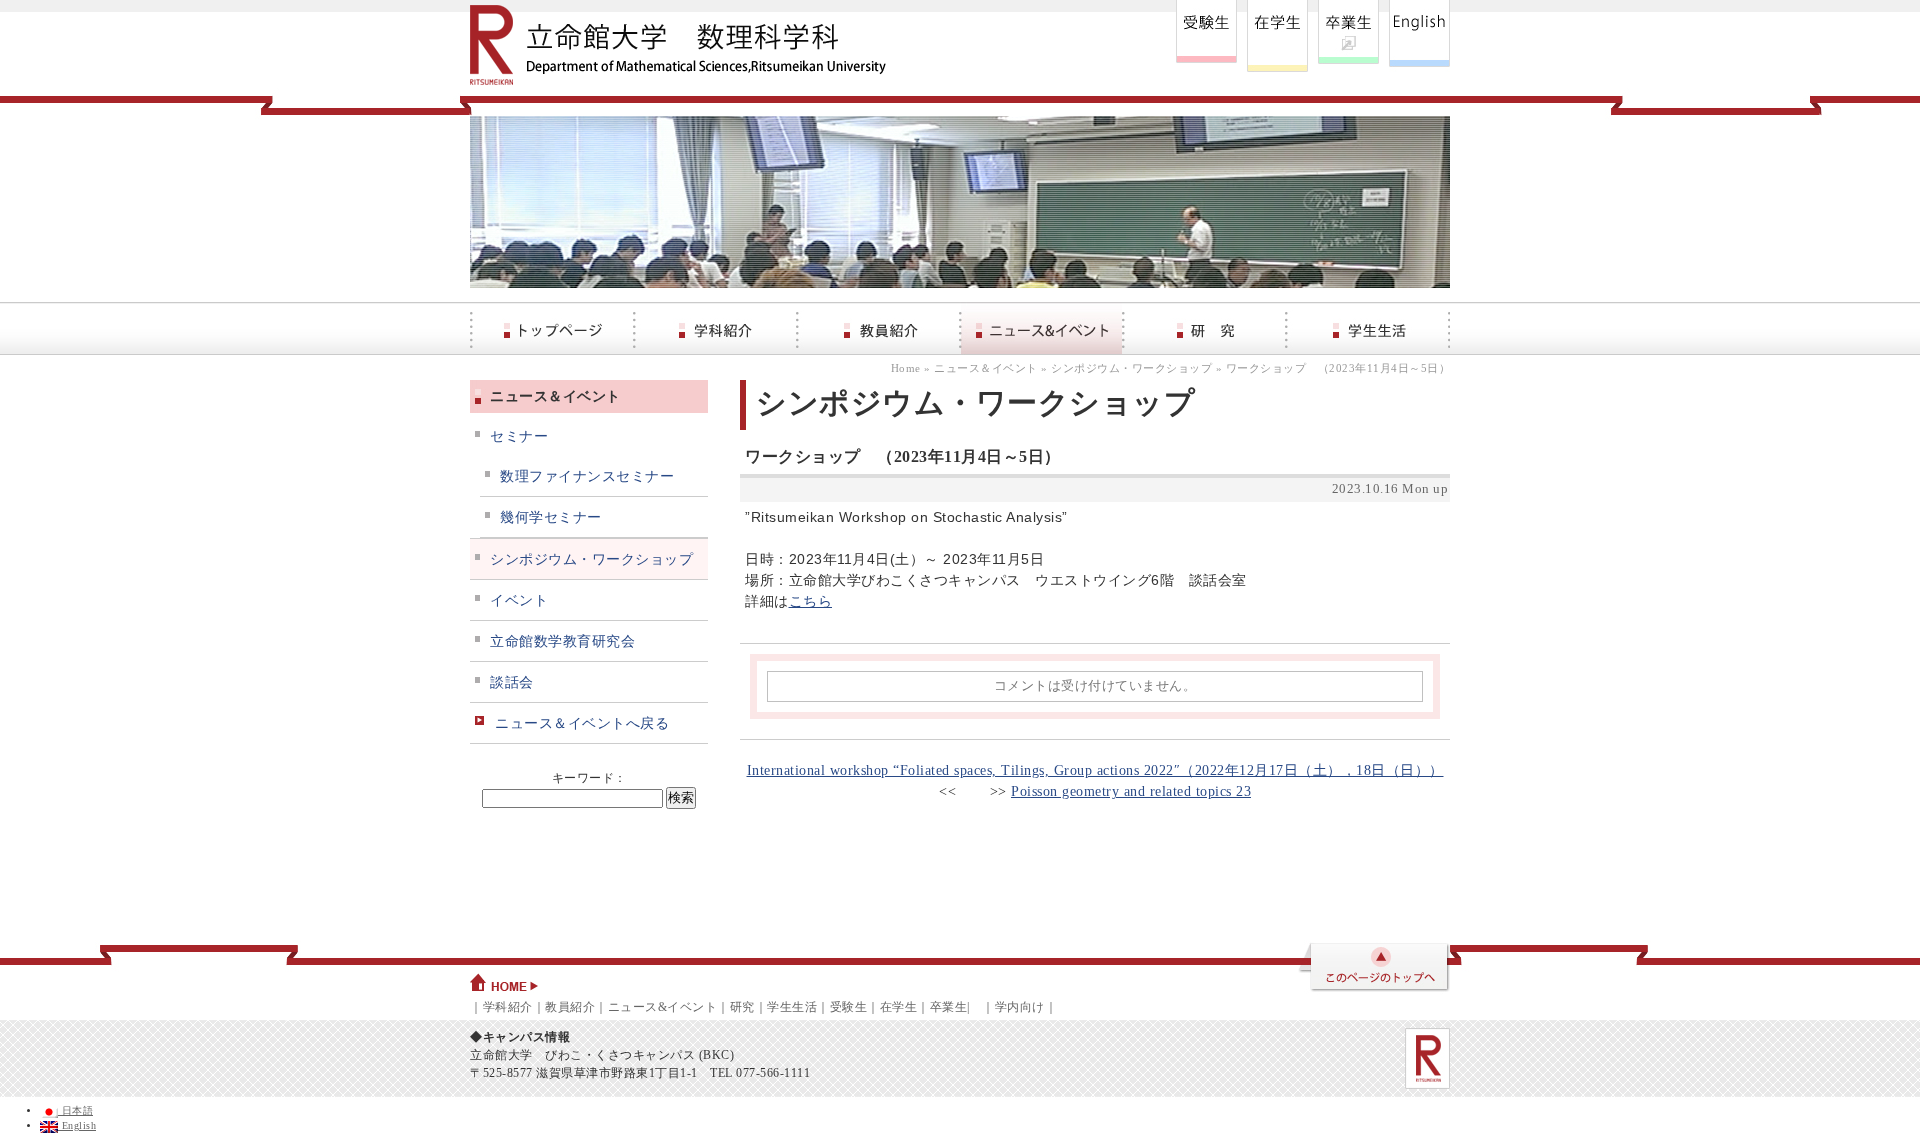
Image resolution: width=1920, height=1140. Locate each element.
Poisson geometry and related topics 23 (1131, 791)
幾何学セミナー (551, 517)
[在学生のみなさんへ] (1277, 36)
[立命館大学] (1427, 1058)
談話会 (512, 682)
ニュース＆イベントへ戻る (582, 723)
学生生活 (792, 1007)
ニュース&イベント (663, 1007)
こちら (811, 601)
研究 (742, 1007)
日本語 (75, 1110)
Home (906, 368)
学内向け (1020, 1007)
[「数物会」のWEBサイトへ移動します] (1348, 36)
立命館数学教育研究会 (562, 641)
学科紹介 (508, 1007)
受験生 (849, 1007)
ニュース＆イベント (986, 368)
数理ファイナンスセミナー (587, 476)
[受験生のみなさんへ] (1206, 36)
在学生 (899, 1007)
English (77, 1125)
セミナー (519, 436)
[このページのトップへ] (1373, 969)
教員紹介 (570, 1007)
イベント (519, 600)
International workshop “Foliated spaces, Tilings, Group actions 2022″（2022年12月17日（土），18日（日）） (1095, 770)
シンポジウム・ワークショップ (1131, 368)
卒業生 (949, 1007)
